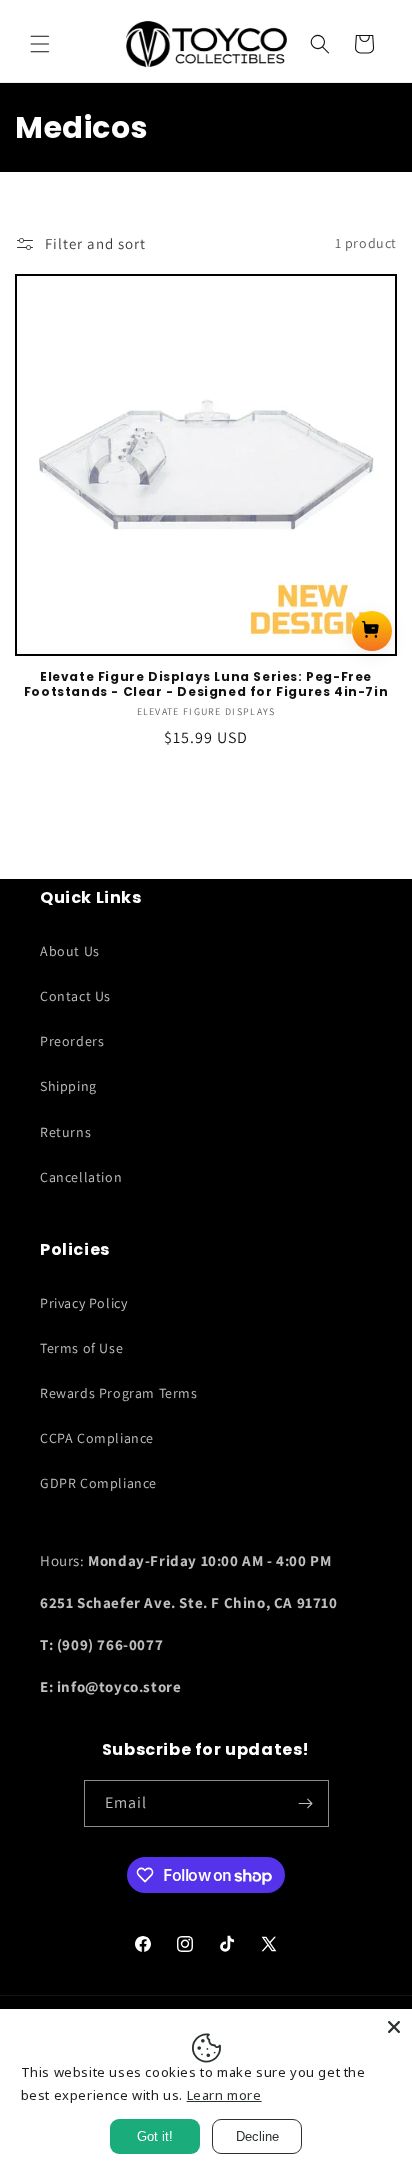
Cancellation (81, 1177)
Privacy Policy (83, 1303)
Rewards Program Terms (119, 1393)
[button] (40, 44)
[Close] (394, 2027)
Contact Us (75, 996)
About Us (70, 951)
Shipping (68, 1086)
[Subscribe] (306, 1803)
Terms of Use (81, 1348)
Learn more (224, 2095)
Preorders (72, 1041)
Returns (65, 1132)
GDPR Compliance (98, 1483)
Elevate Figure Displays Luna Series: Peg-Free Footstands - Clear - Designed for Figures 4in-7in (206, 684)
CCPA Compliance (97, 1438)
